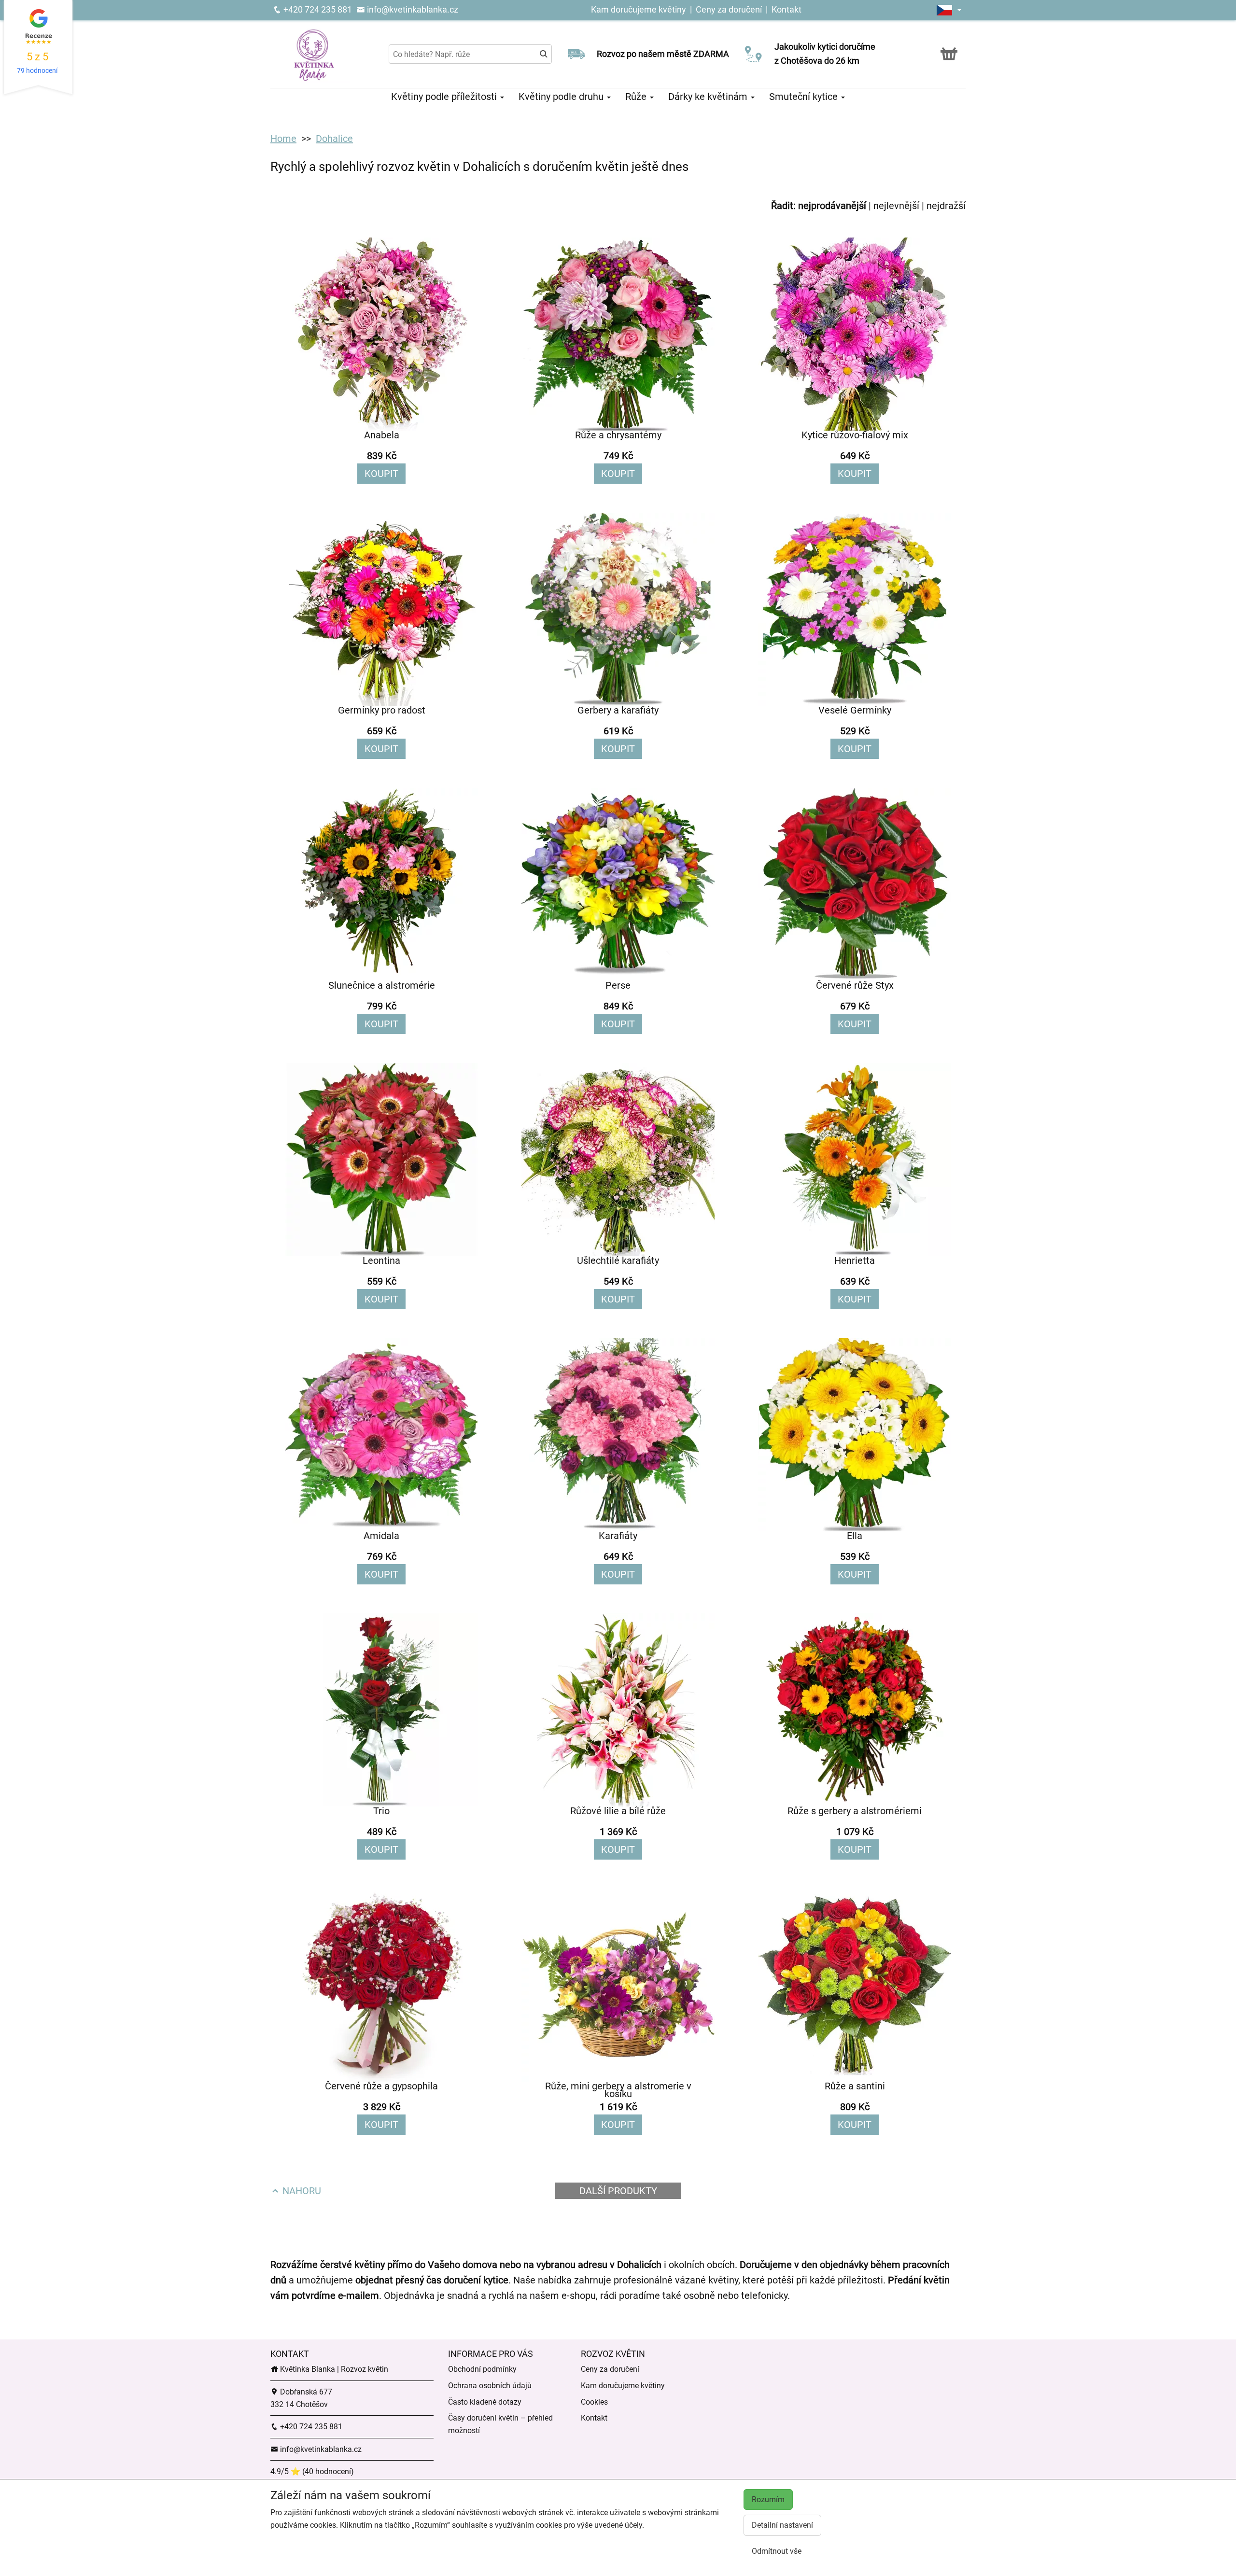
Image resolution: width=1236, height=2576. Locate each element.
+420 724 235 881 (317, 9)
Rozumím (768, 2499)
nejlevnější (896, 206)
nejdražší (946, 206)
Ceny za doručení (729, 9)
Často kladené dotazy (485, 2402)
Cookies (594, 2402)
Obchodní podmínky (482, 2369)
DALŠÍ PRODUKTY (618, 2191)
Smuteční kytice (805, 97)
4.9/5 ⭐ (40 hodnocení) (312, 2471)
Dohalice (334, 139)
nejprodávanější (832, 206)
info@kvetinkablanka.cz (412, 9)
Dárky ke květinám (709, 97)
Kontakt (787, 9)
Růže (637, 97)
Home (283, 139)
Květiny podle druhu (562, 97)
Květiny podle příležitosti (445, 97)
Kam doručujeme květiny (639, 9)
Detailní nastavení (782, 2525)
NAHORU (301, 2191)
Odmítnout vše (777, 2551)
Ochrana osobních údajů (490, 2386)
